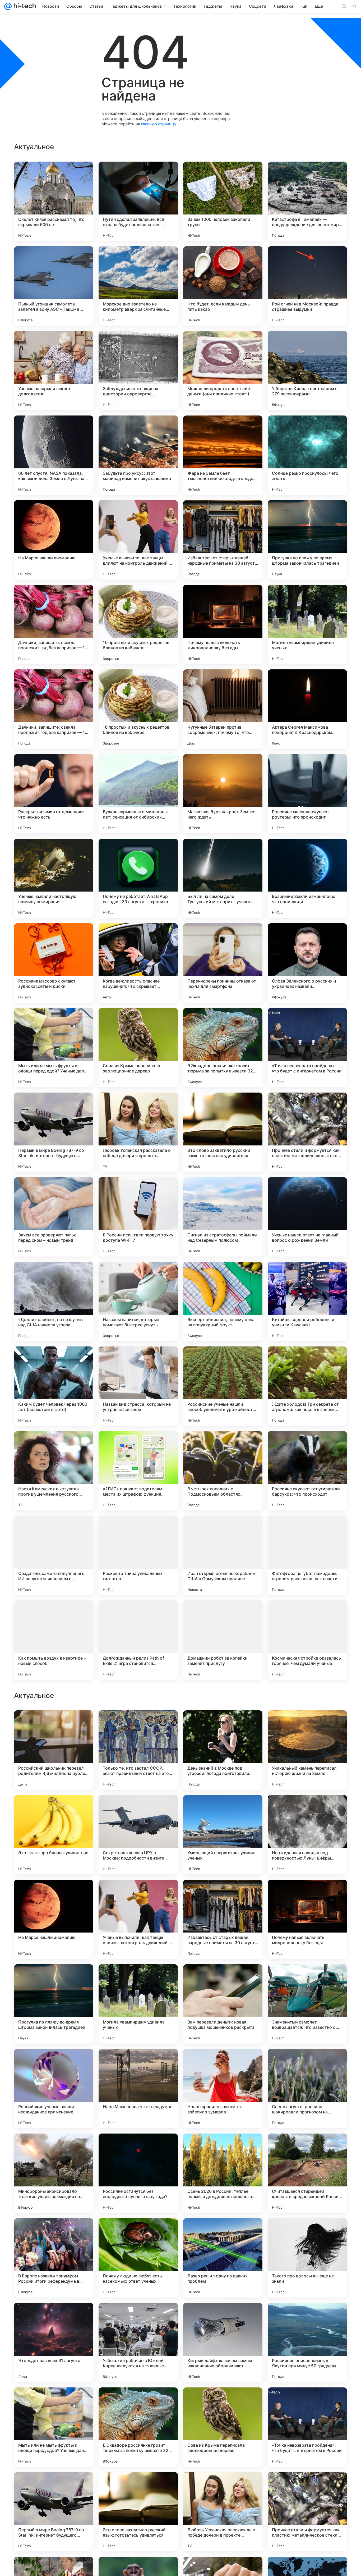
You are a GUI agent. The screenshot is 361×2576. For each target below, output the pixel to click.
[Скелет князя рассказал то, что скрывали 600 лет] (54, 201)
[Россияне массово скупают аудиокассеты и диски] (54, 963)
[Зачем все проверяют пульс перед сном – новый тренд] (54, 1217)
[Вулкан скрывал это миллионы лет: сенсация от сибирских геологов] (138, 794)
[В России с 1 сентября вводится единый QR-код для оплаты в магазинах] (54, 1725)
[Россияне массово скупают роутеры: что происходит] (307, 794)
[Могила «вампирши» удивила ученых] (307, 624)
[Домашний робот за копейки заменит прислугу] (223, 1640)
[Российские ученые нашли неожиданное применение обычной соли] (54, 2427)
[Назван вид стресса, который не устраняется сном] (138, 1386)
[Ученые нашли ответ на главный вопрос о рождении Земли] (307, 1217)
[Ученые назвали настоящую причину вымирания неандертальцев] (54, 878)
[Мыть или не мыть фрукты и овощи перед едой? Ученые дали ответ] (54, 1048)
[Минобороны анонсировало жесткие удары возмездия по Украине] (54, 2512)
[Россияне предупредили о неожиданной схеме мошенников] (138, 1809)
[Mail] (8, 6)
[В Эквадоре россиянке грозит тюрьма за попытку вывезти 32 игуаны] (223, 1048)
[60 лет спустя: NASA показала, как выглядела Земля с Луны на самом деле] (54, 455)
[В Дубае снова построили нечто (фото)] (307, 1979)
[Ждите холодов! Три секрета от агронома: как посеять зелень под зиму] (307, 1386)
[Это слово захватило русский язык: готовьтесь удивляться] (223, 1132)
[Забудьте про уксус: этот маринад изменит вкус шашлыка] (138, 455)
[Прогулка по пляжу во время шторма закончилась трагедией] (307, 540)
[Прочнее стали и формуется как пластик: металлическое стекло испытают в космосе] (307, 1132)
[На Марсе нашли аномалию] (54, 540)
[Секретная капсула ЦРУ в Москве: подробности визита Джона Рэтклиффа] (138, 2173)
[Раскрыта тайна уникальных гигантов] (138, 1555)
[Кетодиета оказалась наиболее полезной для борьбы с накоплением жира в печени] (307, 1725)
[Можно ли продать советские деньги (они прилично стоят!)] (223, 371)
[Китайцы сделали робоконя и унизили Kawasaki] (307, 1301)
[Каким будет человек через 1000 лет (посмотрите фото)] (54, 1386)
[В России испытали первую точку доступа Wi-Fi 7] (138, 1217)
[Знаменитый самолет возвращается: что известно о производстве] (307, 2342)
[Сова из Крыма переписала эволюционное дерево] (138, 1048)
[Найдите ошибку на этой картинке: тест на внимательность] (223, 1979)
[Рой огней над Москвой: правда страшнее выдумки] (307, 286)
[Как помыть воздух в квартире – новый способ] (54, 1640)
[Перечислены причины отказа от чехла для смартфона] (223, 963)
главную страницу (159, 124)
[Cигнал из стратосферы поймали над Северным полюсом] (223, 1217)
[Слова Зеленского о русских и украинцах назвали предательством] (307, 963)
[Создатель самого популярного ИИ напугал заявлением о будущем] (54, 1555)
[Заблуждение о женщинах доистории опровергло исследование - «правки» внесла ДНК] (138, 371)
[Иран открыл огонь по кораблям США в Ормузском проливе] (223, 1555)
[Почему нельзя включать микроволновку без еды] (223, 624)
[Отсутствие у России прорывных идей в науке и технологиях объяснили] (54, 1809)
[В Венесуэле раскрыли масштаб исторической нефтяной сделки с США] (223, 1725)
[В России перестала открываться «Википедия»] (138, 1979)
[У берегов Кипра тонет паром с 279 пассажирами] (307, 371)
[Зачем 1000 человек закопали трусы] (223, 201)
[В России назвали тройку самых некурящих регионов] (54, 1894)
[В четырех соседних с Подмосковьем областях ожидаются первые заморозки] (223, 1471)
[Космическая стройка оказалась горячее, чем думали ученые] (307, 1640)
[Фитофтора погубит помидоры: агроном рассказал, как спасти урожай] (307, 1555)
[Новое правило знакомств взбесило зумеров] (223, 2427)
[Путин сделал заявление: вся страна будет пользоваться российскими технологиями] (138, 201)
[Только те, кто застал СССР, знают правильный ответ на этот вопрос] (138, 2089)
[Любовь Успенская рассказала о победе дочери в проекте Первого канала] (138, 1132)
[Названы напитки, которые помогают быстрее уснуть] (138, 1301)
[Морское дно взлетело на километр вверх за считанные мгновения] (138, 286)
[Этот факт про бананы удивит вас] (54, 2173)
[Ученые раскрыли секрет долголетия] (54, 371)
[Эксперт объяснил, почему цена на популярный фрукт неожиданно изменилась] (223, 1301)
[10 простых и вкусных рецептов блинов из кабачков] (138, 624)
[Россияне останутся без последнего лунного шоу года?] (138, 2512)
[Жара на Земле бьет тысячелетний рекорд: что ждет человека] (223, 455)
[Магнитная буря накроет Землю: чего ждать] (223, 794)
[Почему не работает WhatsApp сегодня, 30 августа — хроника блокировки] (138, 878)
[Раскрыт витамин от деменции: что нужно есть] (54, 794)
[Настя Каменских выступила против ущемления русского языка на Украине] (54, 1471)
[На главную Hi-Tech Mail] (24, 6)
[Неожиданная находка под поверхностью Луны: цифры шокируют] (307, 2173)
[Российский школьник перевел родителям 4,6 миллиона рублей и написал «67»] (54, 2089)
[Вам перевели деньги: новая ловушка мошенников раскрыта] (223, 2342)
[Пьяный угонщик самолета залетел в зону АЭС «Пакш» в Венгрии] (54, 286)
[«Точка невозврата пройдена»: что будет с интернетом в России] (307, 1048)
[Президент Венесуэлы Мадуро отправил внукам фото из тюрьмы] (307, 1894)
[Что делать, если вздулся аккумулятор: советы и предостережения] (138, 1725)
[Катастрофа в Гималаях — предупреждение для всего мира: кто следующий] (307, 201)
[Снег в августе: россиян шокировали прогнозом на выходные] (307, 2427)
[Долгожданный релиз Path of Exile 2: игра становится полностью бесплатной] (138, 1640)
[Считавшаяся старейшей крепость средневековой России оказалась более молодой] (307, 2512)
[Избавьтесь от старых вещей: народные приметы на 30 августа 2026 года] (223, 540)
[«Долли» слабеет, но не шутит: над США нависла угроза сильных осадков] (54, 1301)
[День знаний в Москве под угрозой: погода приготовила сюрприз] (223, 2089)
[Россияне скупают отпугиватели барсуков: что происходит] (307, 1471)
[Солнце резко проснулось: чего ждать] (307, 455)
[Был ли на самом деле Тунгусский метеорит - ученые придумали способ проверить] (223, 878)
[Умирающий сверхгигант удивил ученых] (223, 2173)
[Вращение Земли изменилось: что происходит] (307, 878)
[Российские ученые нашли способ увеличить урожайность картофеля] (223, 1386)
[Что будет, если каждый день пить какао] (223, 286)
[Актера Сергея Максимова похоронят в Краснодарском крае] (307, 709)
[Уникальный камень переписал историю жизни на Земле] (307, 2089)
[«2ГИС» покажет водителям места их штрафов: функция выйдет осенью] (138, 1471)
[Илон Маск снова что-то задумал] (138, 2427)
